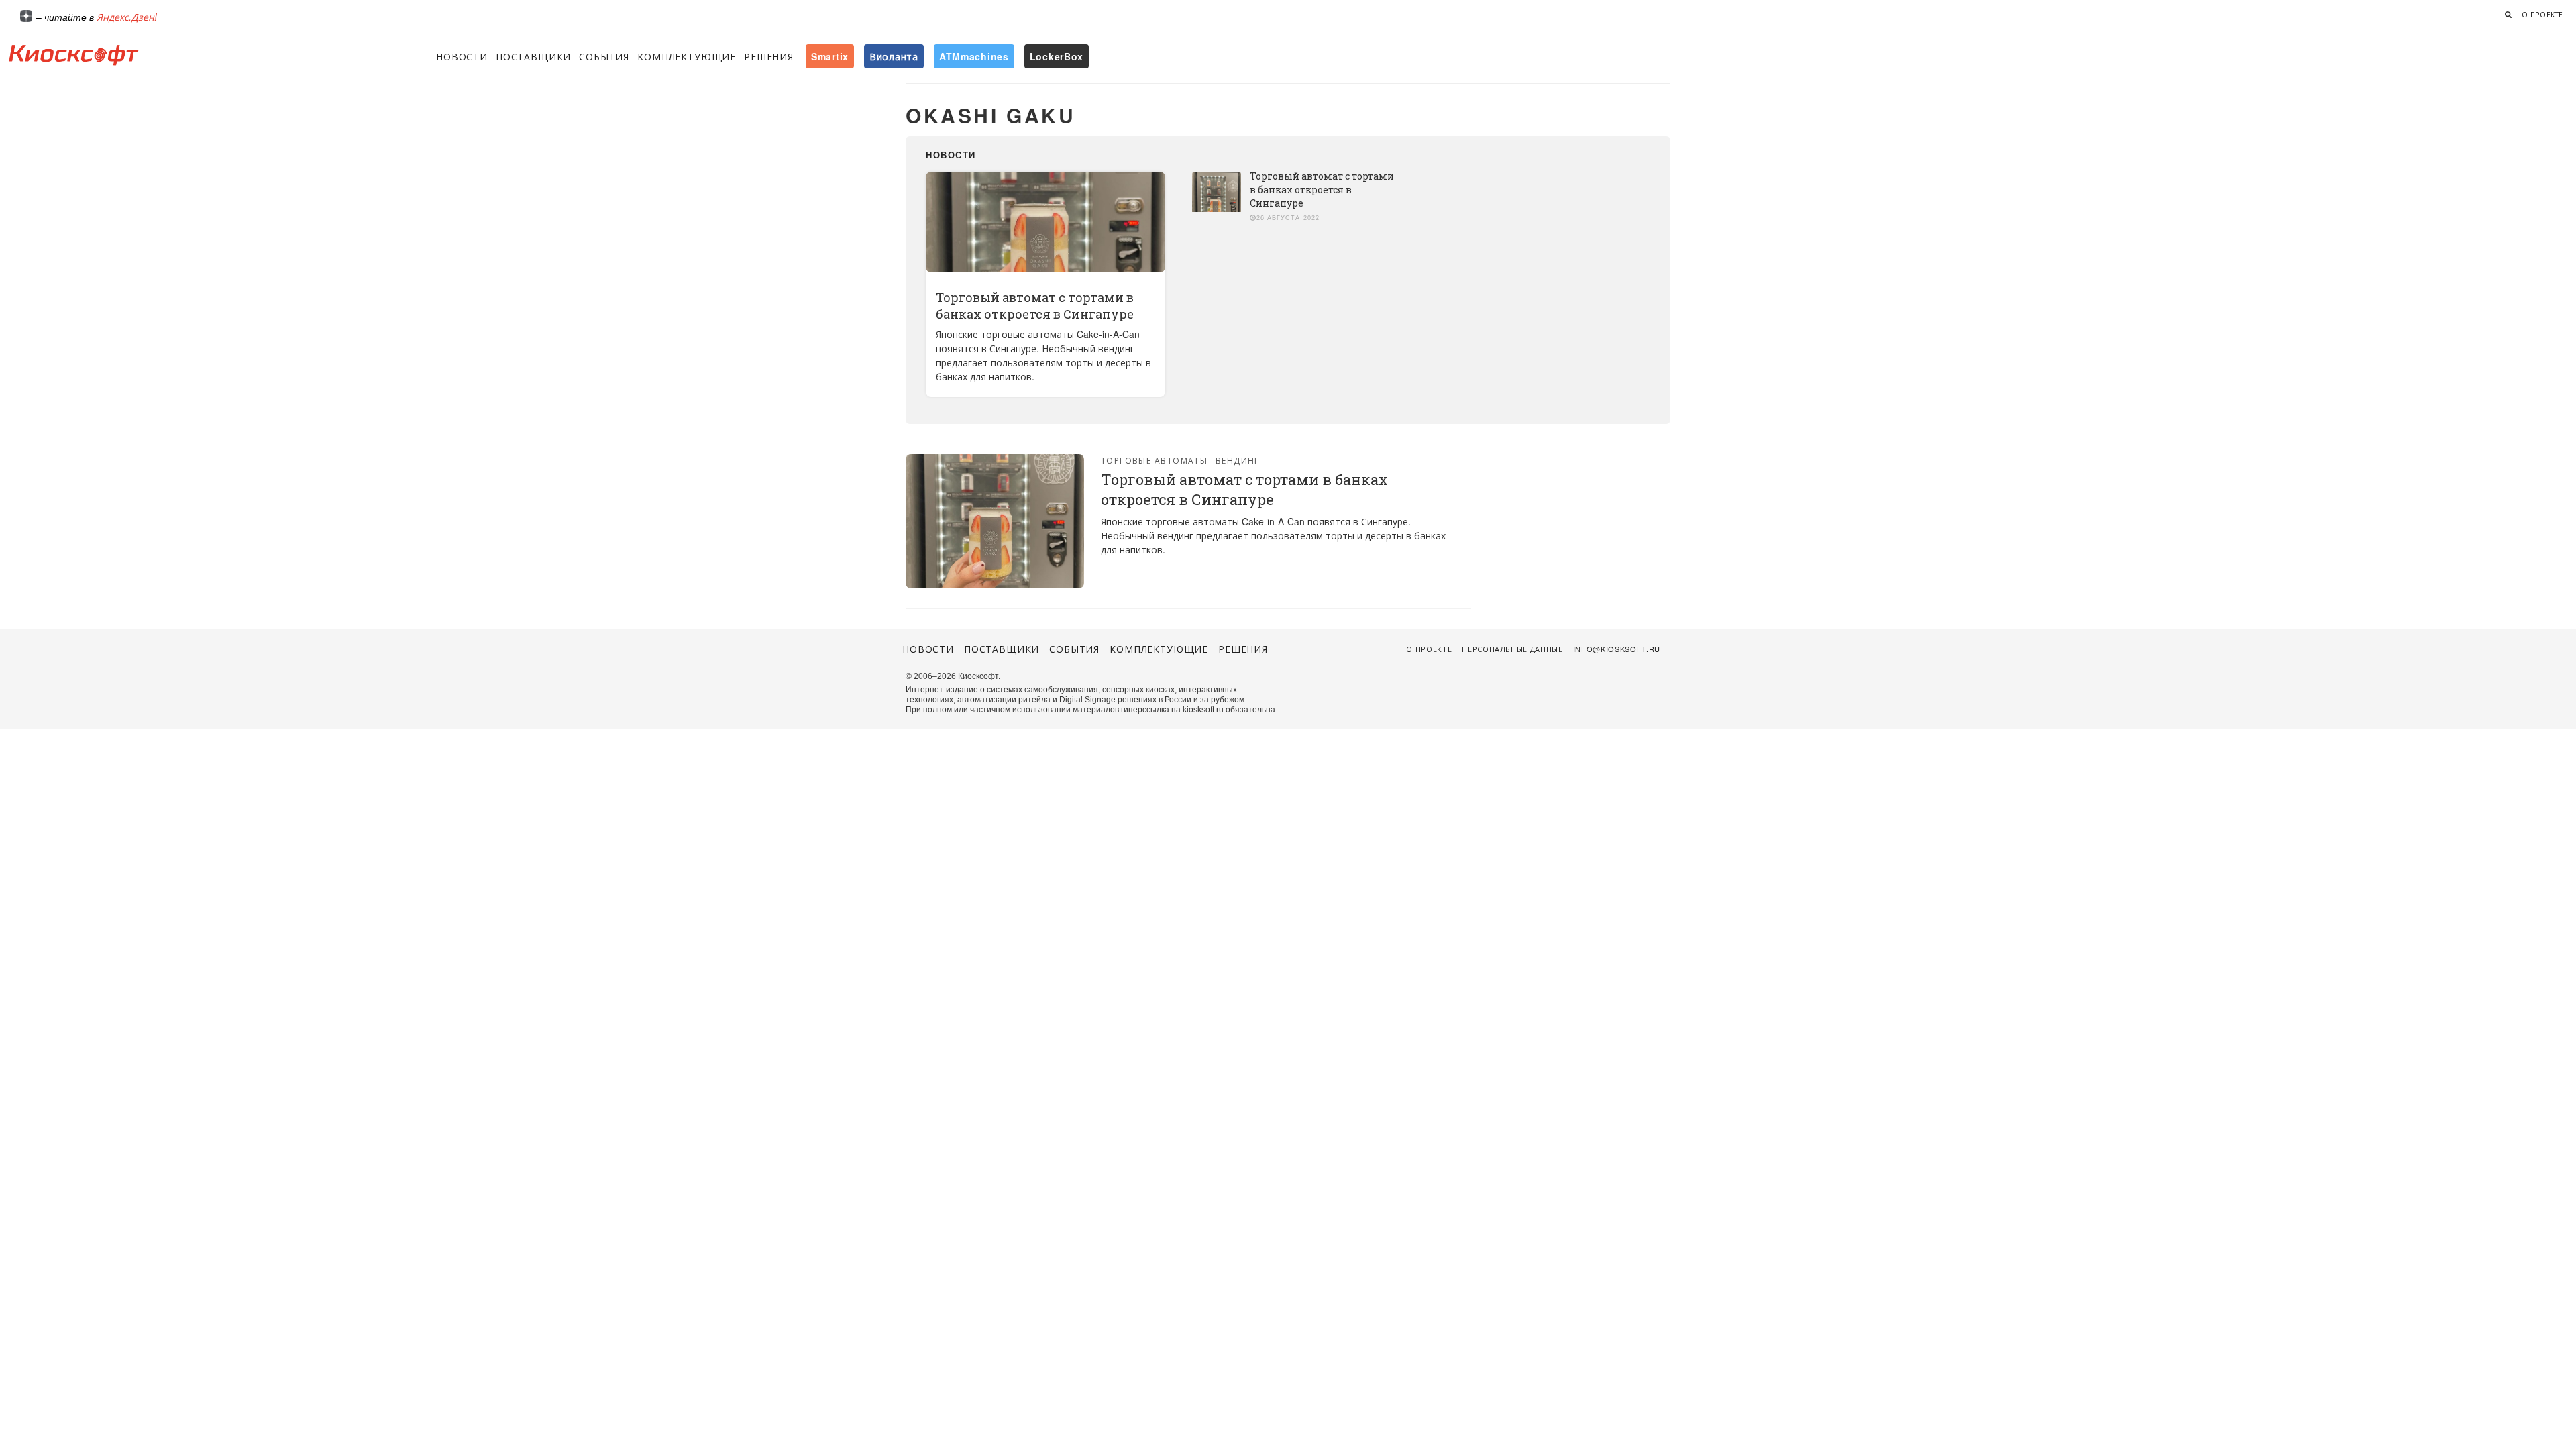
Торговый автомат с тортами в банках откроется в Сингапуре (1035, 306)
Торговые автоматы (1154, 460)
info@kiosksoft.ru (1617, 649)
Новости (462, 56)
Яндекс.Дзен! (127, 17)
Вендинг (1238, 460)
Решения (769, 56)
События (604, 56)
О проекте (2542, 15)
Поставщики (533, 56)
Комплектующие (687, 56)
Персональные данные (1512, 649)
